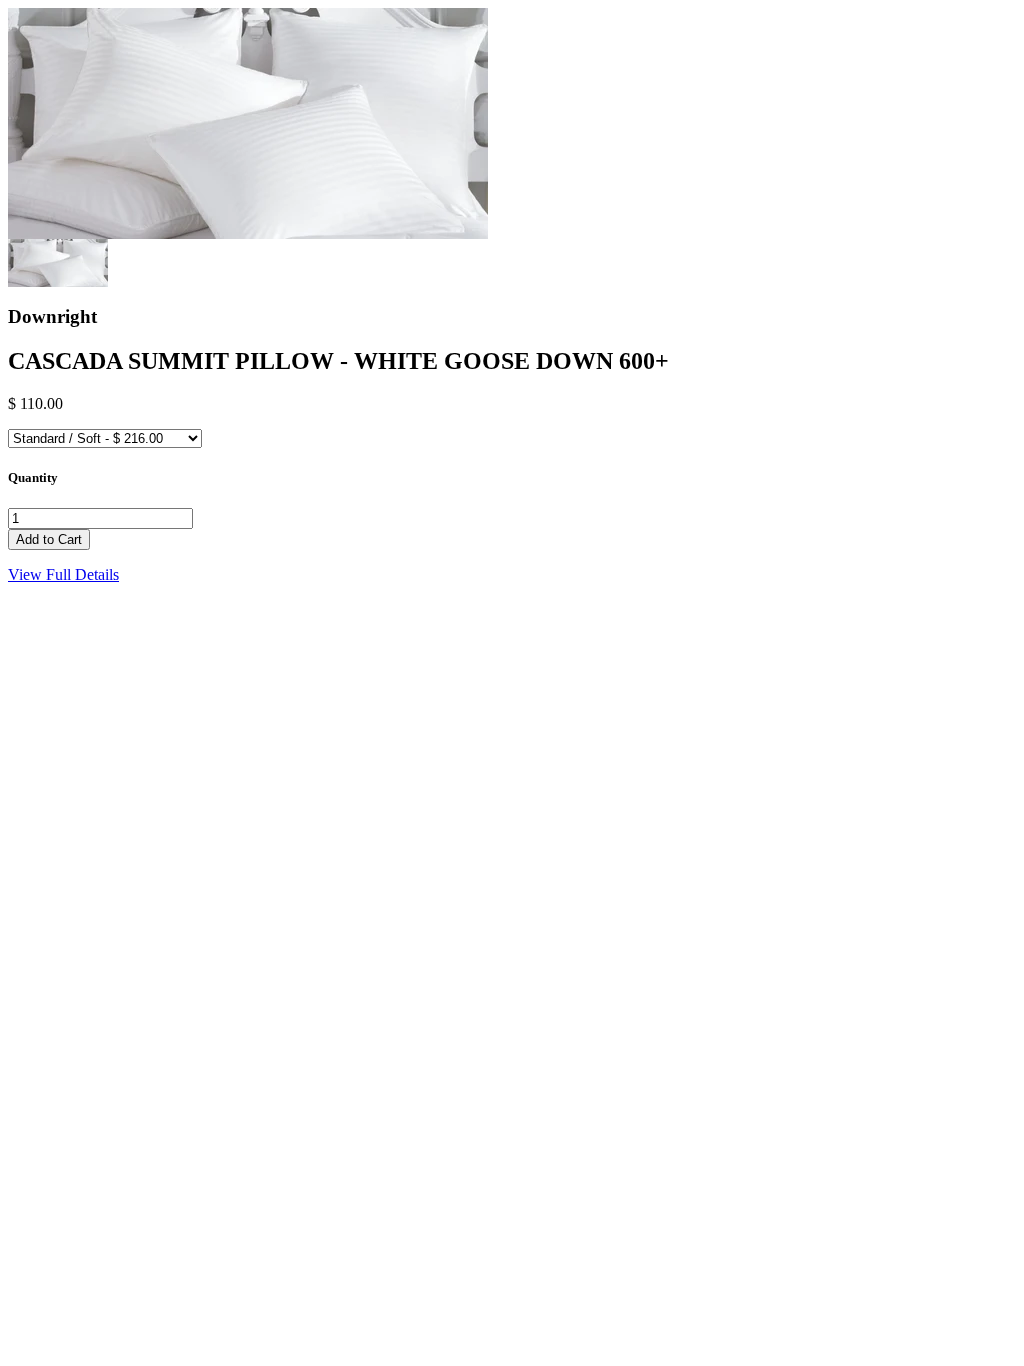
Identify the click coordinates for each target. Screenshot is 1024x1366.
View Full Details (63, 574)
